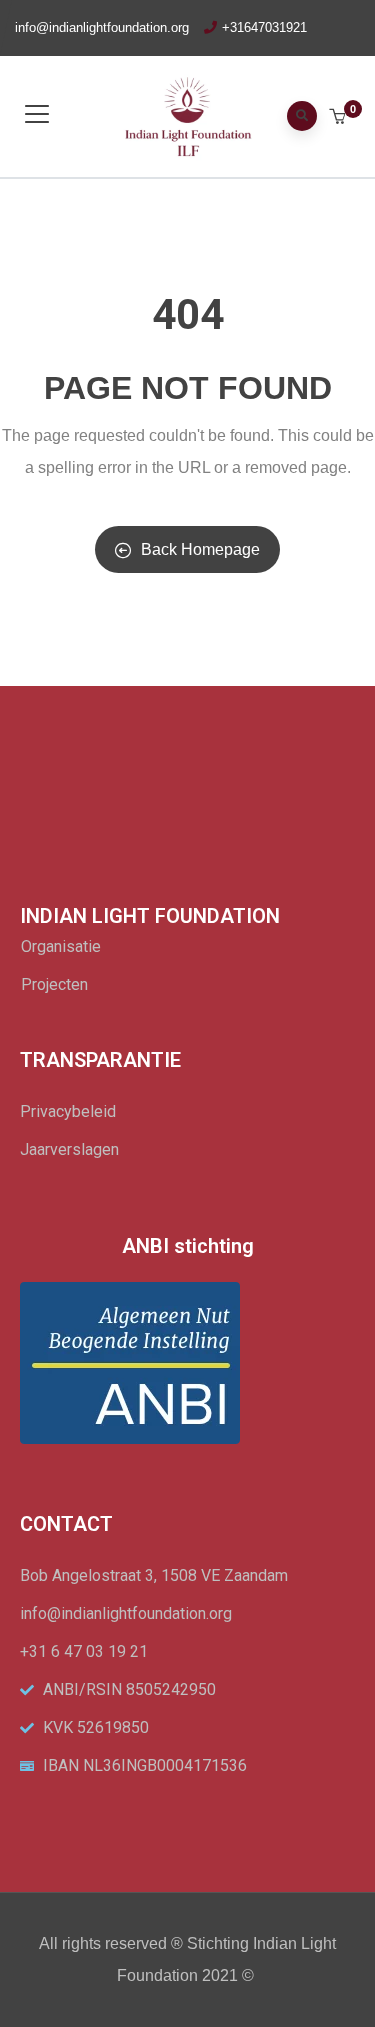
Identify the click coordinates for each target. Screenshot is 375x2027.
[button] (339, 118)
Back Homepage (200, 549)
